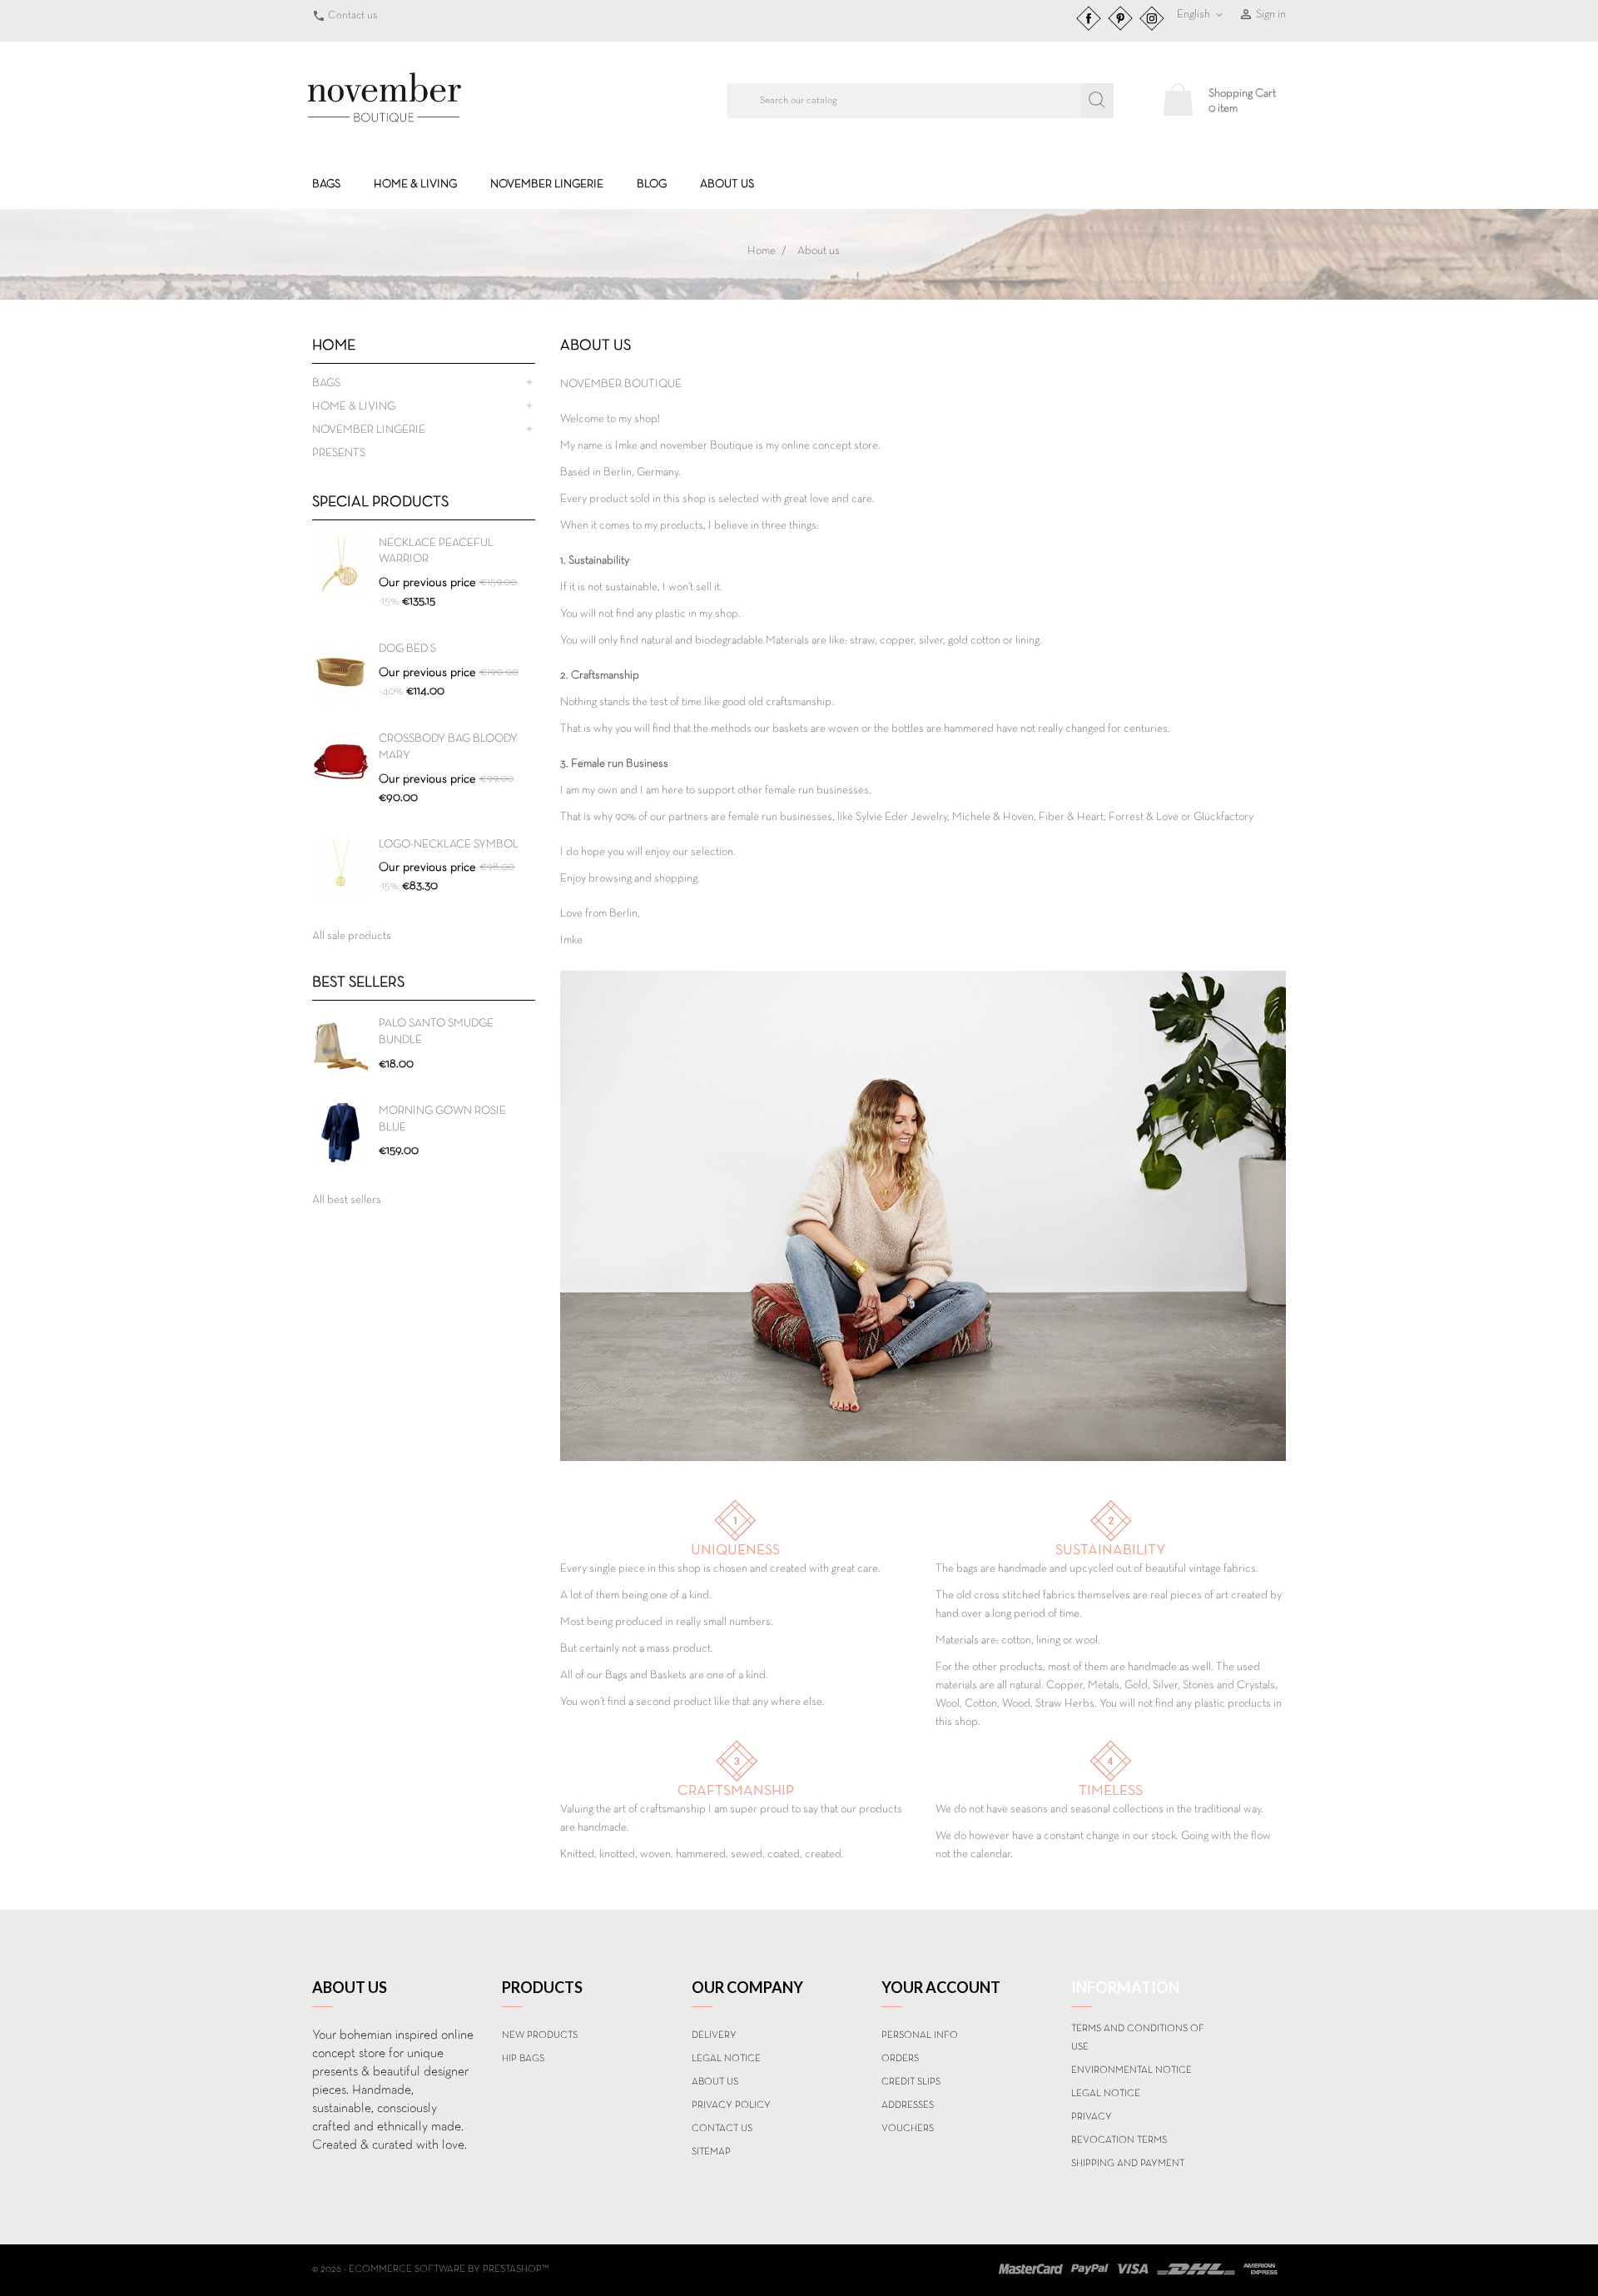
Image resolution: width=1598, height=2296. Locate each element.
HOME (334, 346)
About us (727, 184)
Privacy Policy (731, 2105)
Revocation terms (1119, 2140)
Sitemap (711, 2152)
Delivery (714, 2035)
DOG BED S (407, 649)
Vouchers (908, 2129)
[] (1097, 101)
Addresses (908, 2105)
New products (540, 2035)
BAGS (326, 184)
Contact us (352, 16)
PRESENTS (339, 453)
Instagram (1152, 18)
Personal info (920, 2035)
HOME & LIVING (415, 184)
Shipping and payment (1128, 2164)
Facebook (1089, 18)
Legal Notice (726, 2059)
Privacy (1092, 2117)
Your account (941, 1987)
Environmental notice (1132, 2070)
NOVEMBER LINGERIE (547, 184)
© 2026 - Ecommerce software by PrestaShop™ (431, 2269)
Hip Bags (523, 2059)
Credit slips (911, 2082)
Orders (900, 2059)
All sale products (352, 936)
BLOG (652, 184)
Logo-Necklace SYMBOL (449, 845)
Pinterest (1120, 18)
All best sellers (347, 1200)
